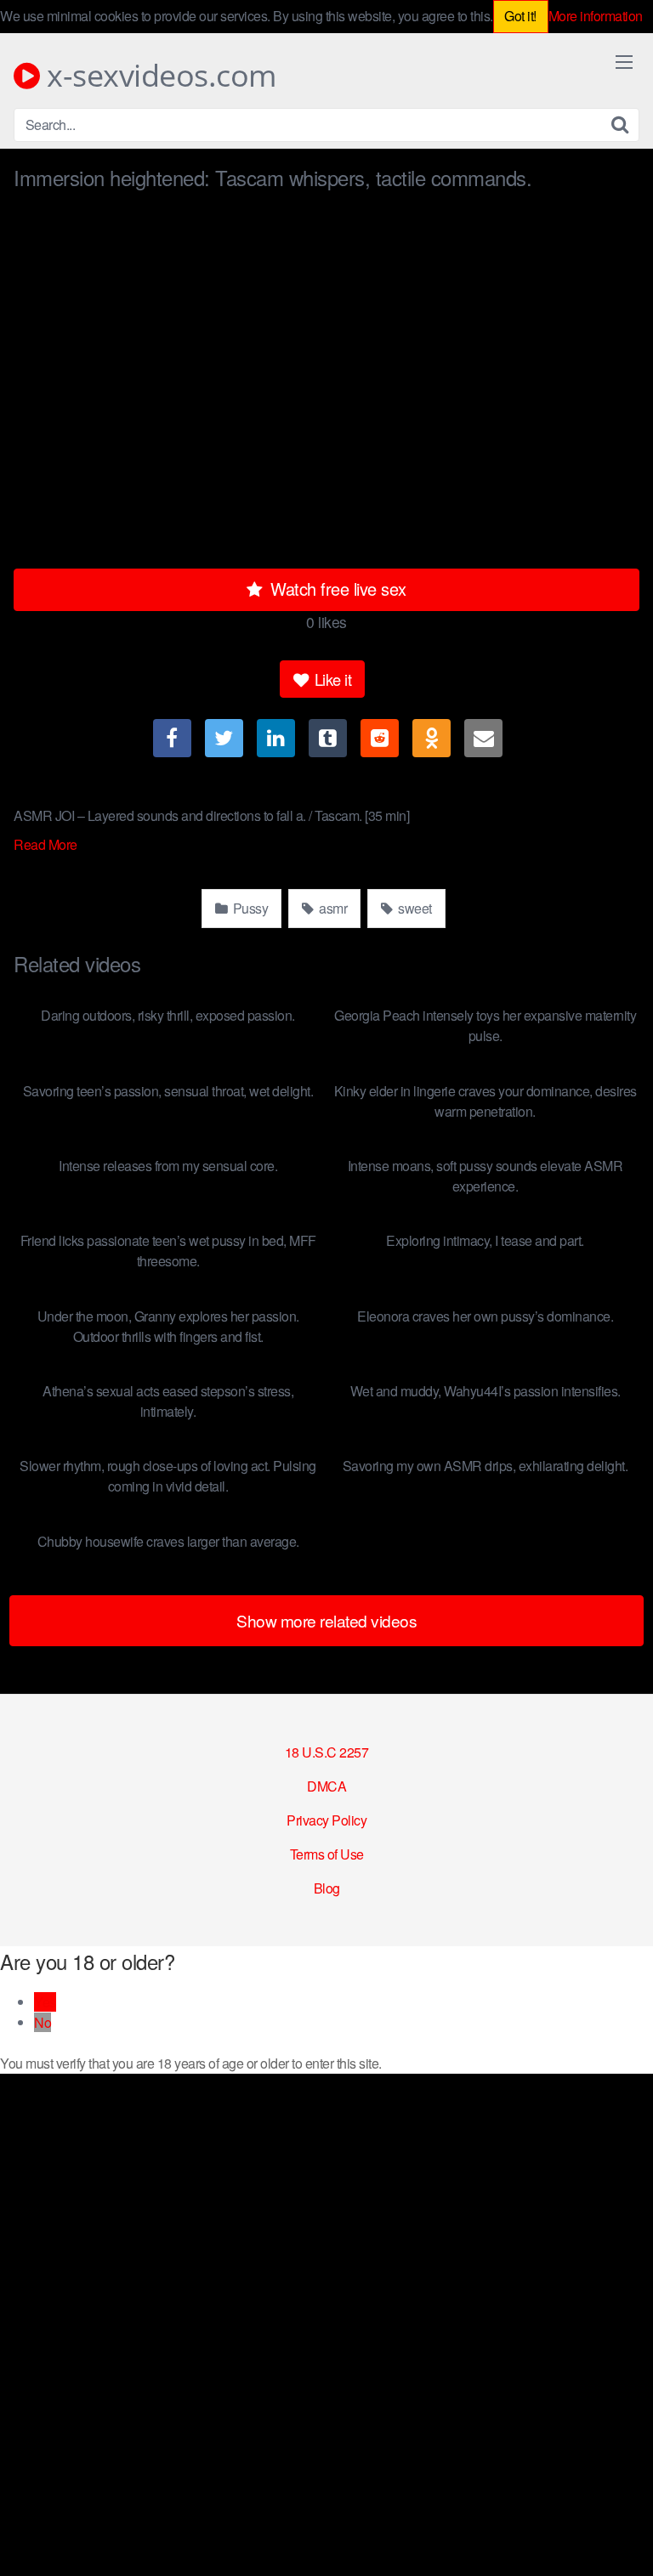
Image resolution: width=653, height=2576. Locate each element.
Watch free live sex (336, 589)
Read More (47, 844)
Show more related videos (326, 1620)
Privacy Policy (326, 1820)
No (43, 2022)
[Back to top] (623, 2539)
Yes (45, 2002)
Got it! (520, 16)
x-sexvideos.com (158, 76)
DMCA (326, 1786)
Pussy (249, 908)
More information (596, 16)
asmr (332, 908)
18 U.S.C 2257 (327, 1752)
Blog (327, 1888)
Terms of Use (327, 1854)
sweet (414, 908)
